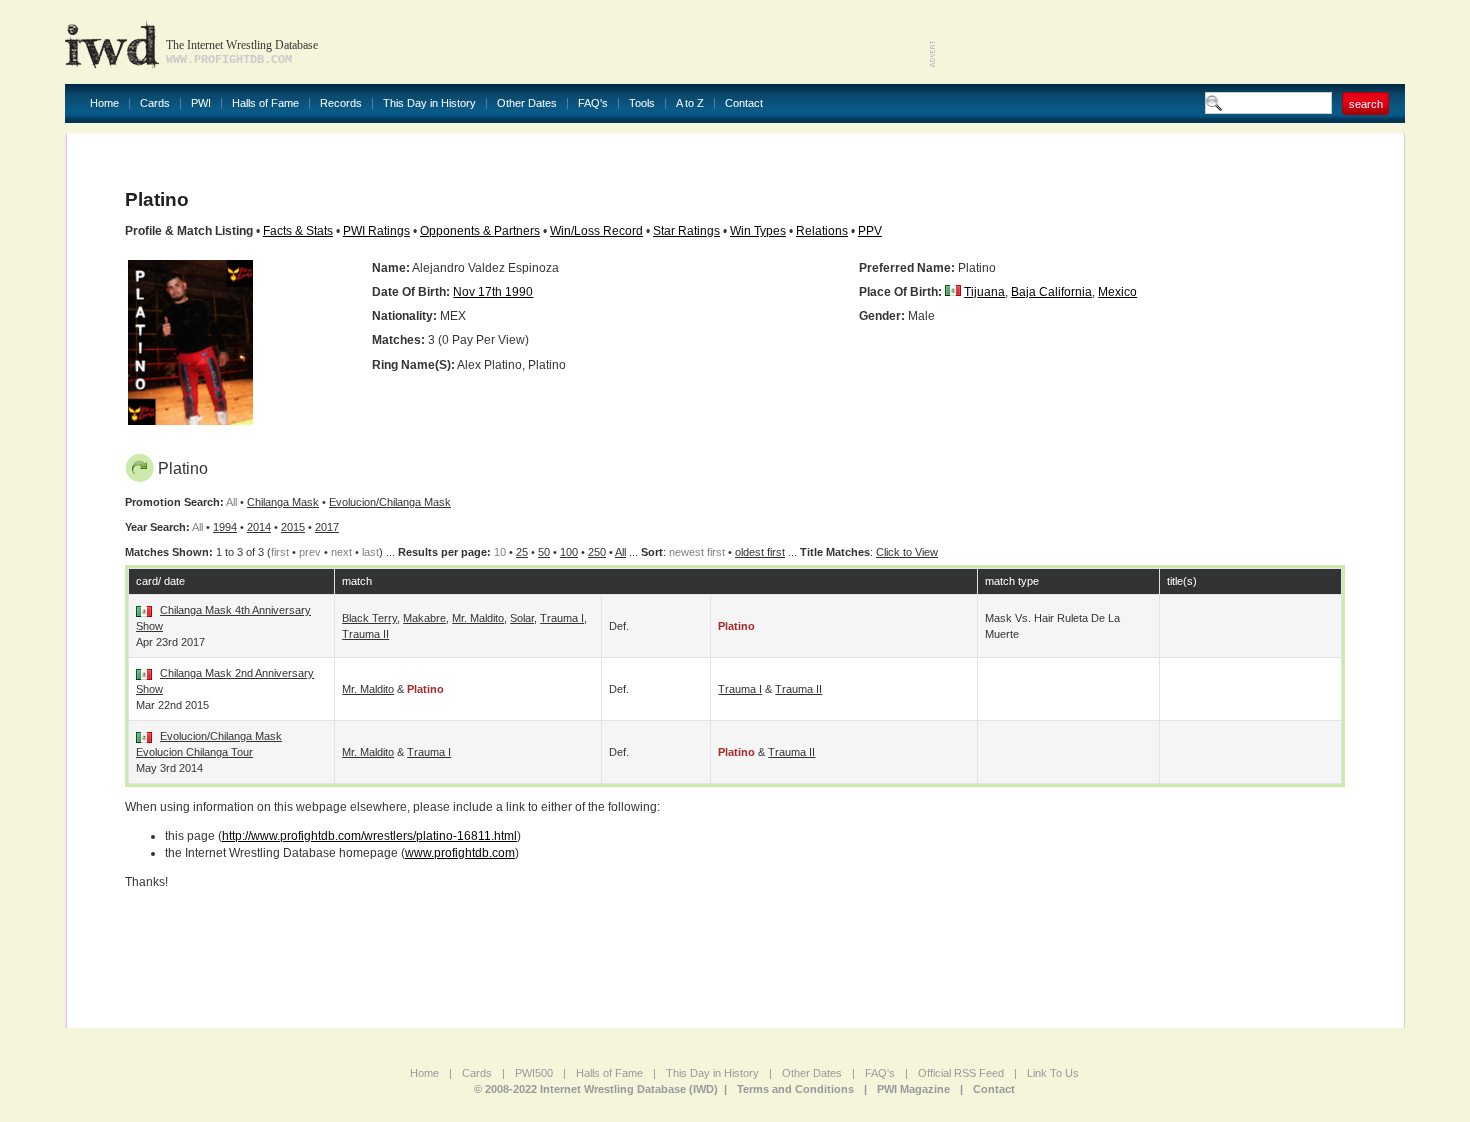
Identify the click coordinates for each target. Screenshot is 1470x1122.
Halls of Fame (265, 103)
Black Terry (369, 618)
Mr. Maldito (478, 618)
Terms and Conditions (795, 1089)
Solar (522, 618)
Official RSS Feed (961, 1073)
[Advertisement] (1171, 40)
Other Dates (527, 103)
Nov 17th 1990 (493, 292)
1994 (225, 527)
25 (522, 552)
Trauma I (562, 618)
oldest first (760, 552)
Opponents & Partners (480, 231)
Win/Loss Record (596, 231)
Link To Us (1053, 1073)
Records (341, 103)
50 (544, 552)
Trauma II (365, 634)
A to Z (690, 103)
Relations (822, 231)
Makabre (424, 618)
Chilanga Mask (283, 502)
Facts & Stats (298, 231)
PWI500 (534, 1073)
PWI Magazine (913, 1089)
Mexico (1117, 292)
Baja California (1051, 292)
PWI (201, 103)
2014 (259, 527)
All (620, 552)
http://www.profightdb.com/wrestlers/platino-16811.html (369, 836)
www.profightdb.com (460, 853)
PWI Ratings (376, 231)
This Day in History (429, 103)
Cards (155, 103)
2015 (293, 527)
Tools (642, 103)
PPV (870, 231)
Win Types (758, 231)
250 (597, 552)
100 (569, 552)
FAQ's (593, 103)
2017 (327, 527)
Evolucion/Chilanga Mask (390, 502)
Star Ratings (686, 231)
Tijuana (984, 292)
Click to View (907, 552)
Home (104, 103)
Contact (744, 103)
